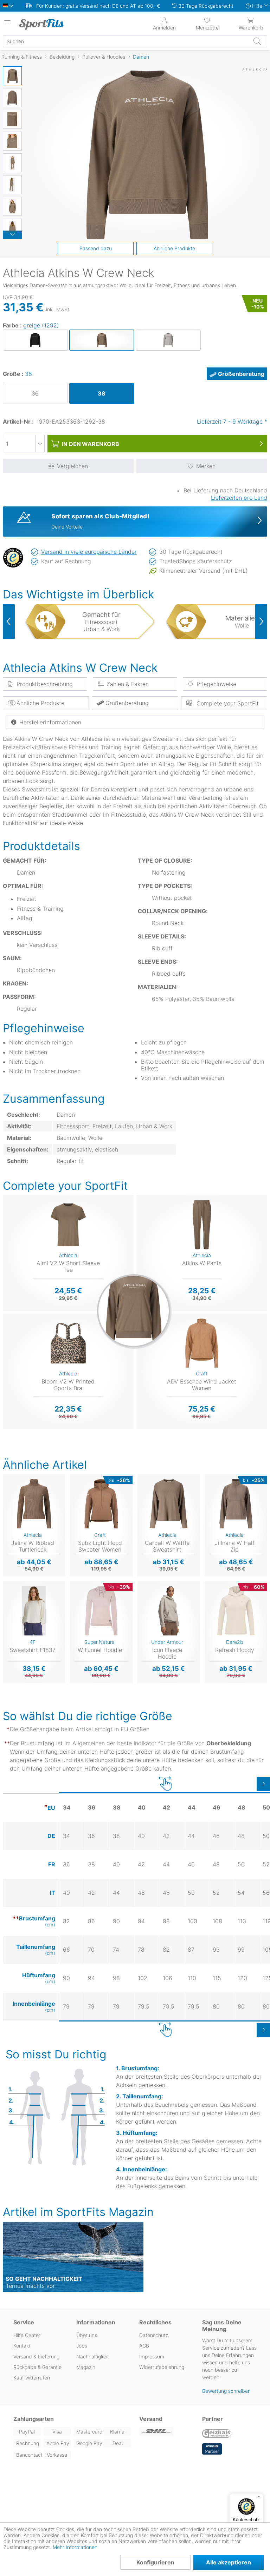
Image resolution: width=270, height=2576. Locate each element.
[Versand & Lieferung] (166, 2432)
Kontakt (22, 2346)
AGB (144, 2346)
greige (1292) (41, 325)
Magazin (86, 2367)
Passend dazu (96, 248)
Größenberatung (241, 374)
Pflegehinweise (216, 684)
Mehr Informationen (75, 2547)
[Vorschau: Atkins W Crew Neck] (12, 76)
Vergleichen (72, 466)
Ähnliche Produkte (174, 248)
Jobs (82, 2346)
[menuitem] (208, 23)
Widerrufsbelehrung (162, 2367)
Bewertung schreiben (226, 2391)
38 (28, 374)
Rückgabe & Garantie (37, 2367)
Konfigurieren (155, 2562)
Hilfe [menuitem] (257, 6)
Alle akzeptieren (229, 2562)
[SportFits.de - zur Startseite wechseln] (47, 24)
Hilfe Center (27, 2335)
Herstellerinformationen (50, 722)
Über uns (87, 2335)
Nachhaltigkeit (93, 2356)
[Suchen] (257, 41)
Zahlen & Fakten (128, 684)
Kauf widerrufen (32, 2378)
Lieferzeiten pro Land (239, 498)
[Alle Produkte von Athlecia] (255, 78)
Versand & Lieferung (36, 2356)
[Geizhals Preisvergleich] (217, 2434)
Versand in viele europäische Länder (89, 552)
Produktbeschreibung (45, 684)
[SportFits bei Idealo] (212, 2449)
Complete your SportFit (227, 703)
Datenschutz (154, 2335)
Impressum (152, 2356)
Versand (151, 2419)
